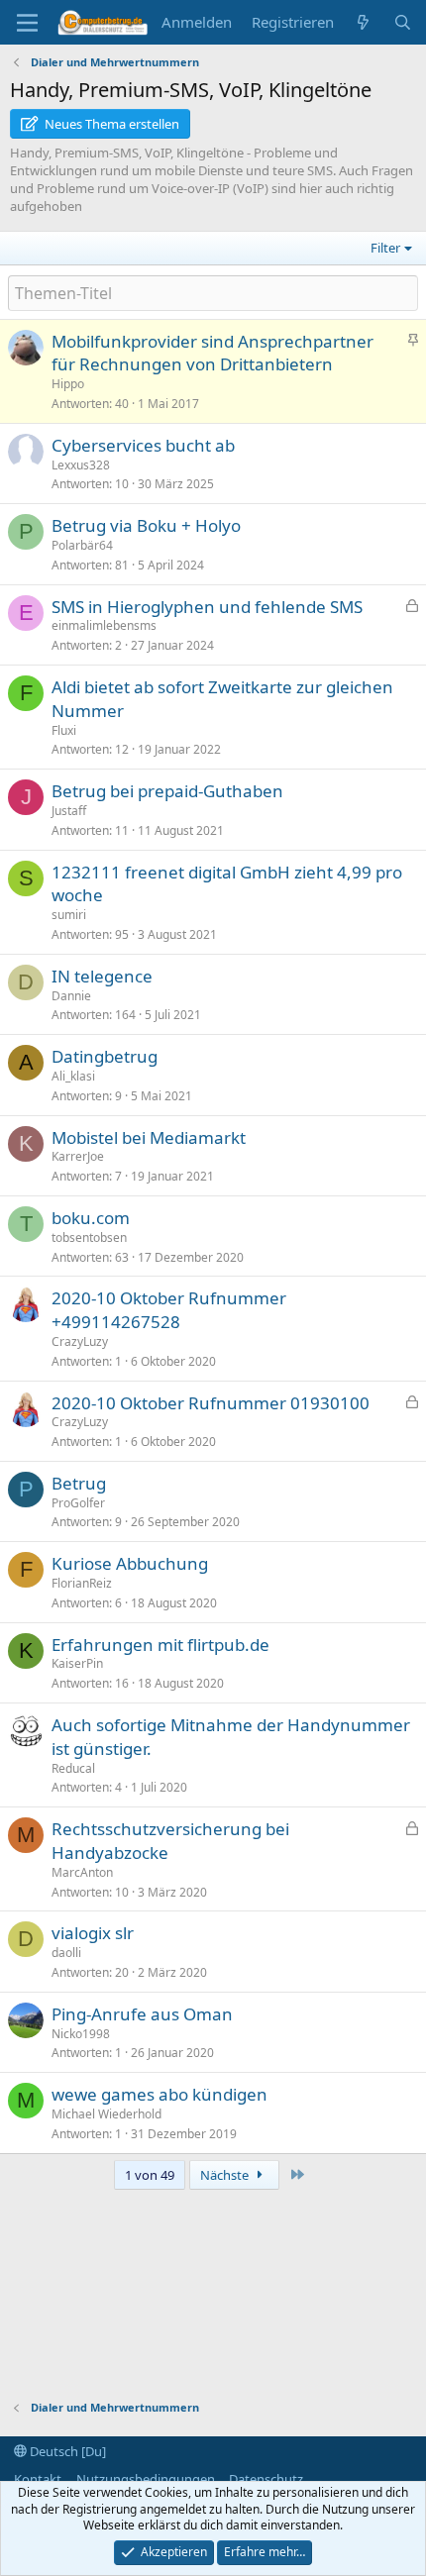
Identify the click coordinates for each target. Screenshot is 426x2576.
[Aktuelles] (363, 22)
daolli (66, 1953)
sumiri (69, 915)
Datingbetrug (105, 1056)
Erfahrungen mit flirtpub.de (160, 1645)
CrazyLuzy (80, 1341)
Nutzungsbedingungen (146, 2479)
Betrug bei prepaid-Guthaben (167, 791)
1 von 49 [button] (150, 2175)
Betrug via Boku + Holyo (146, 525)
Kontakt (38, 2479)
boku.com (91, 1218)
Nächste (226, 2175)
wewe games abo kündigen (160, 2094)
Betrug (79, 1483)
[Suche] (403, 22)
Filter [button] (385, 248)
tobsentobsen (89, 1237)
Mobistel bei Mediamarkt (149, 1137)
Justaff (69, 811)
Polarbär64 (82, 545)
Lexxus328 (81, 465)
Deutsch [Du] (66, 2451)
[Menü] (27, 23)
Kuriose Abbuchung (130, 1563)
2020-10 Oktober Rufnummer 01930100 (211, 1403)
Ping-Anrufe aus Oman (142, 2014)
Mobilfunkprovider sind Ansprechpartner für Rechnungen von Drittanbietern (213, 353)
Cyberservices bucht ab (143, 445)
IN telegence (102, 976)
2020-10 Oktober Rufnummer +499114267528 (169, 1310)
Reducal (73, 1768)
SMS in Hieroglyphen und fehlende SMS (207, 607)
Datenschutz (266, 2479)
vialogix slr (93, 1933)
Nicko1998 (81, 2034)
